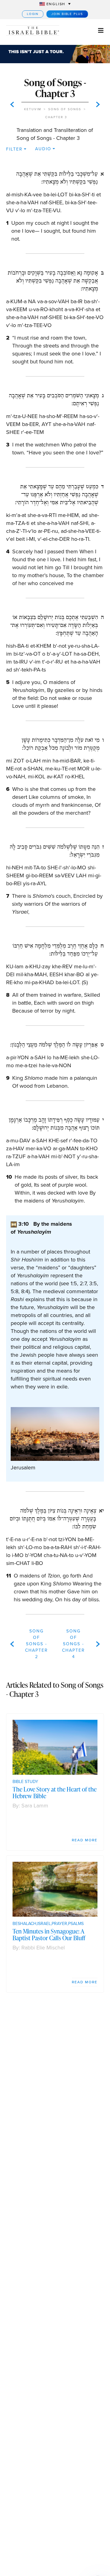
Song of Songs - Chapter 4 (73, 1644)
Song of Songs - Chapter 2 (37, 1644)
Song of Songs (65, 109)
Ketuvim (33, 109)
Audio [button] (43, 149)
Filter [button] (14, 149)
